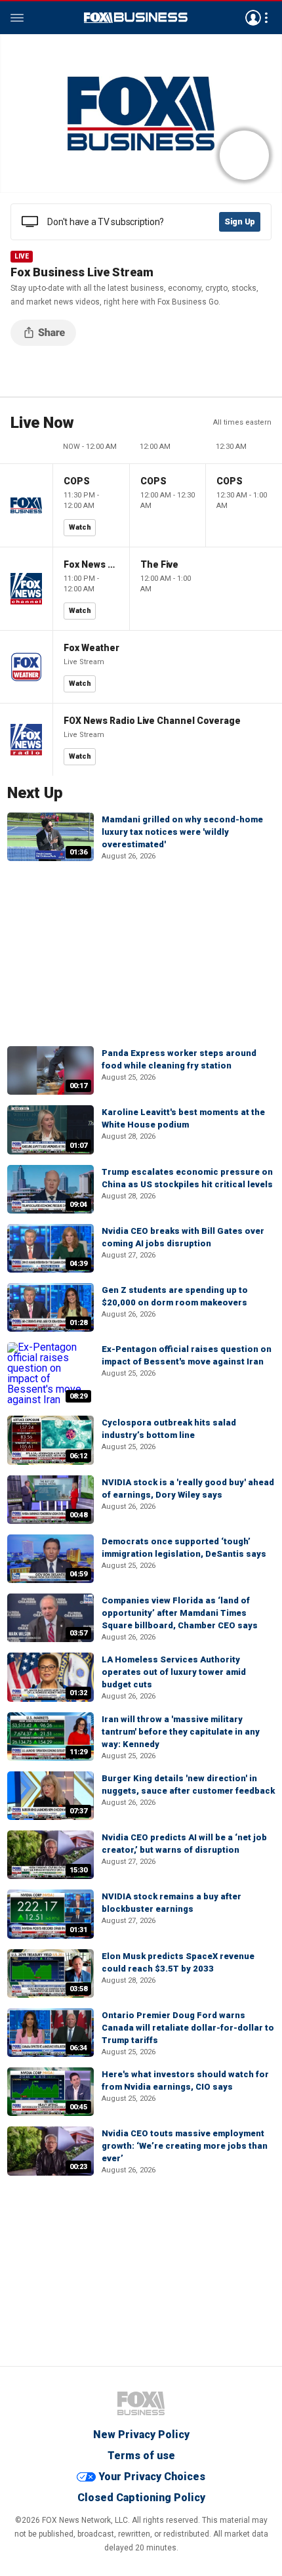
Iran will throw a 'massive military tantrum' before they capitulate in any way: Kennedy (181, 1732)
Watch (80, 527)
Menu (17, 18)
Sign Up (240, 222)
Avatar (253, 18)
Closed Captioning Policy (141, 2498)
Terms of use (141, 2456)
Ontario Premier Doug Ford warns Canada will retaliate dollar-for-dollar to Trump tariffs (188, 2028)
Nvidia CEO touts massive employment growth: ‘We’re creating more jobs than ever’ (185, 2146)
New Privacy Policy (141, 2435)
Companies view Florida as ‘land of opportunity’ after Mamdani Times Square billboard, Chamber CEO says (180, 1613)
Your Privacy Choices (152, 2477)
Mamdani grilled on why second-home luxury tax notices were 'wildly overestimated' (182, 832)
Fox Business (136, 18)
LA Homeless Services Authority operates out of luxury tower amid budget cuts (174, 1672)
